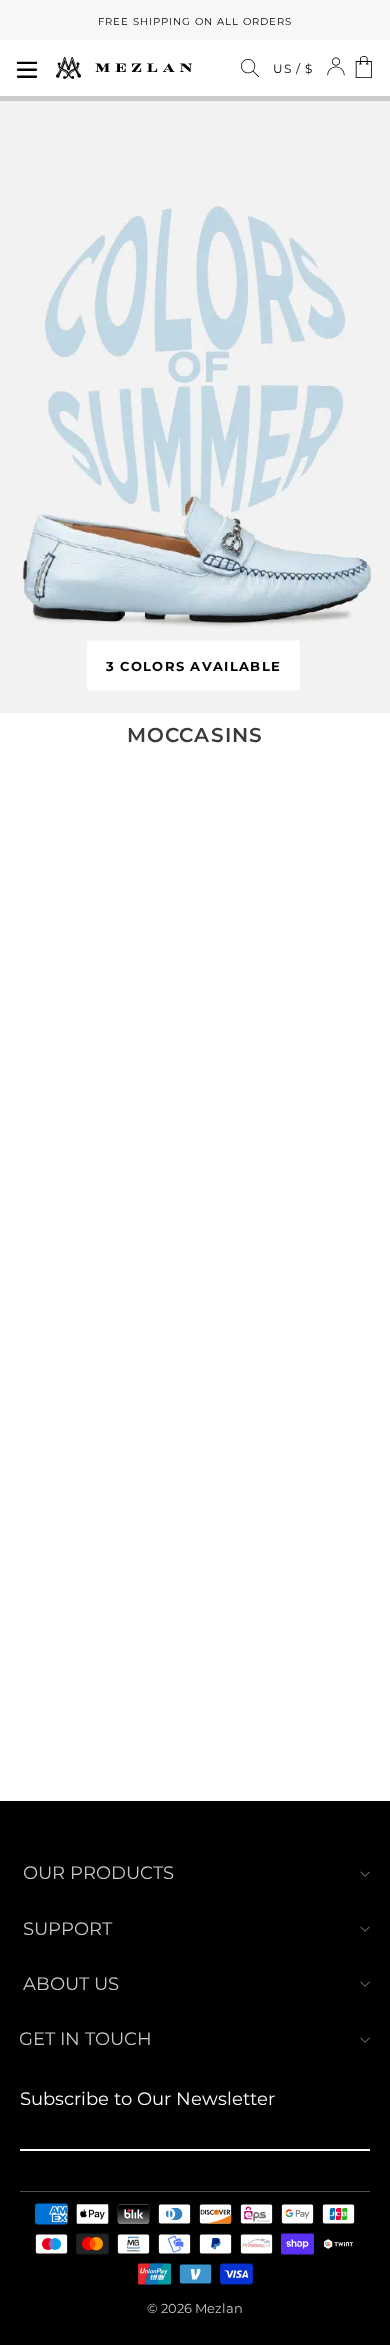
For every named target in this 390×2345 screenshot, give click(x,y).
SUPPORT (67, 1929)
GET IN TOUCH (85, 2039)
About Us (71, 1984)
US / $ (293, 68)
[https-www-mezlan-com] (124, 68)
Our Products (98, 1873)
